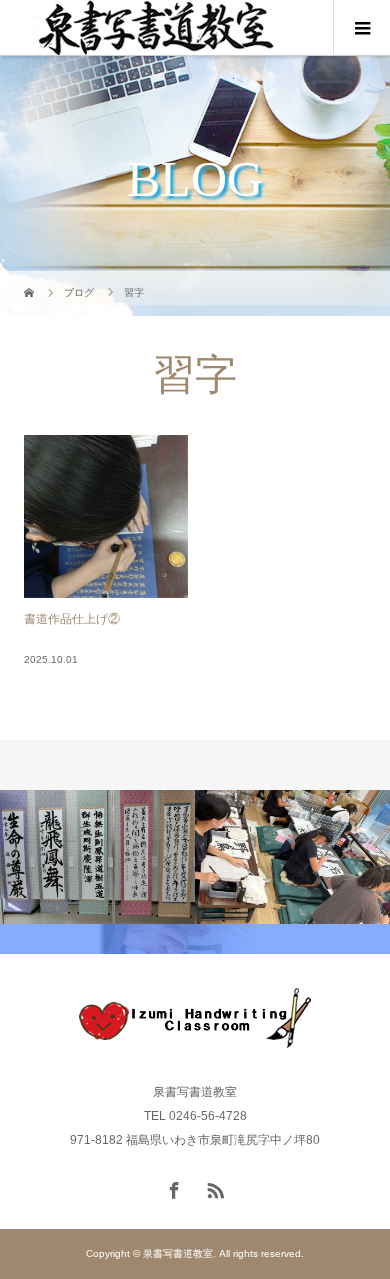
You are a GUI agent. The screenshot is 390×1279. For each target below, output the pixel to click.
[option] (97, 857)
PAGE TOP (362, 1219)
